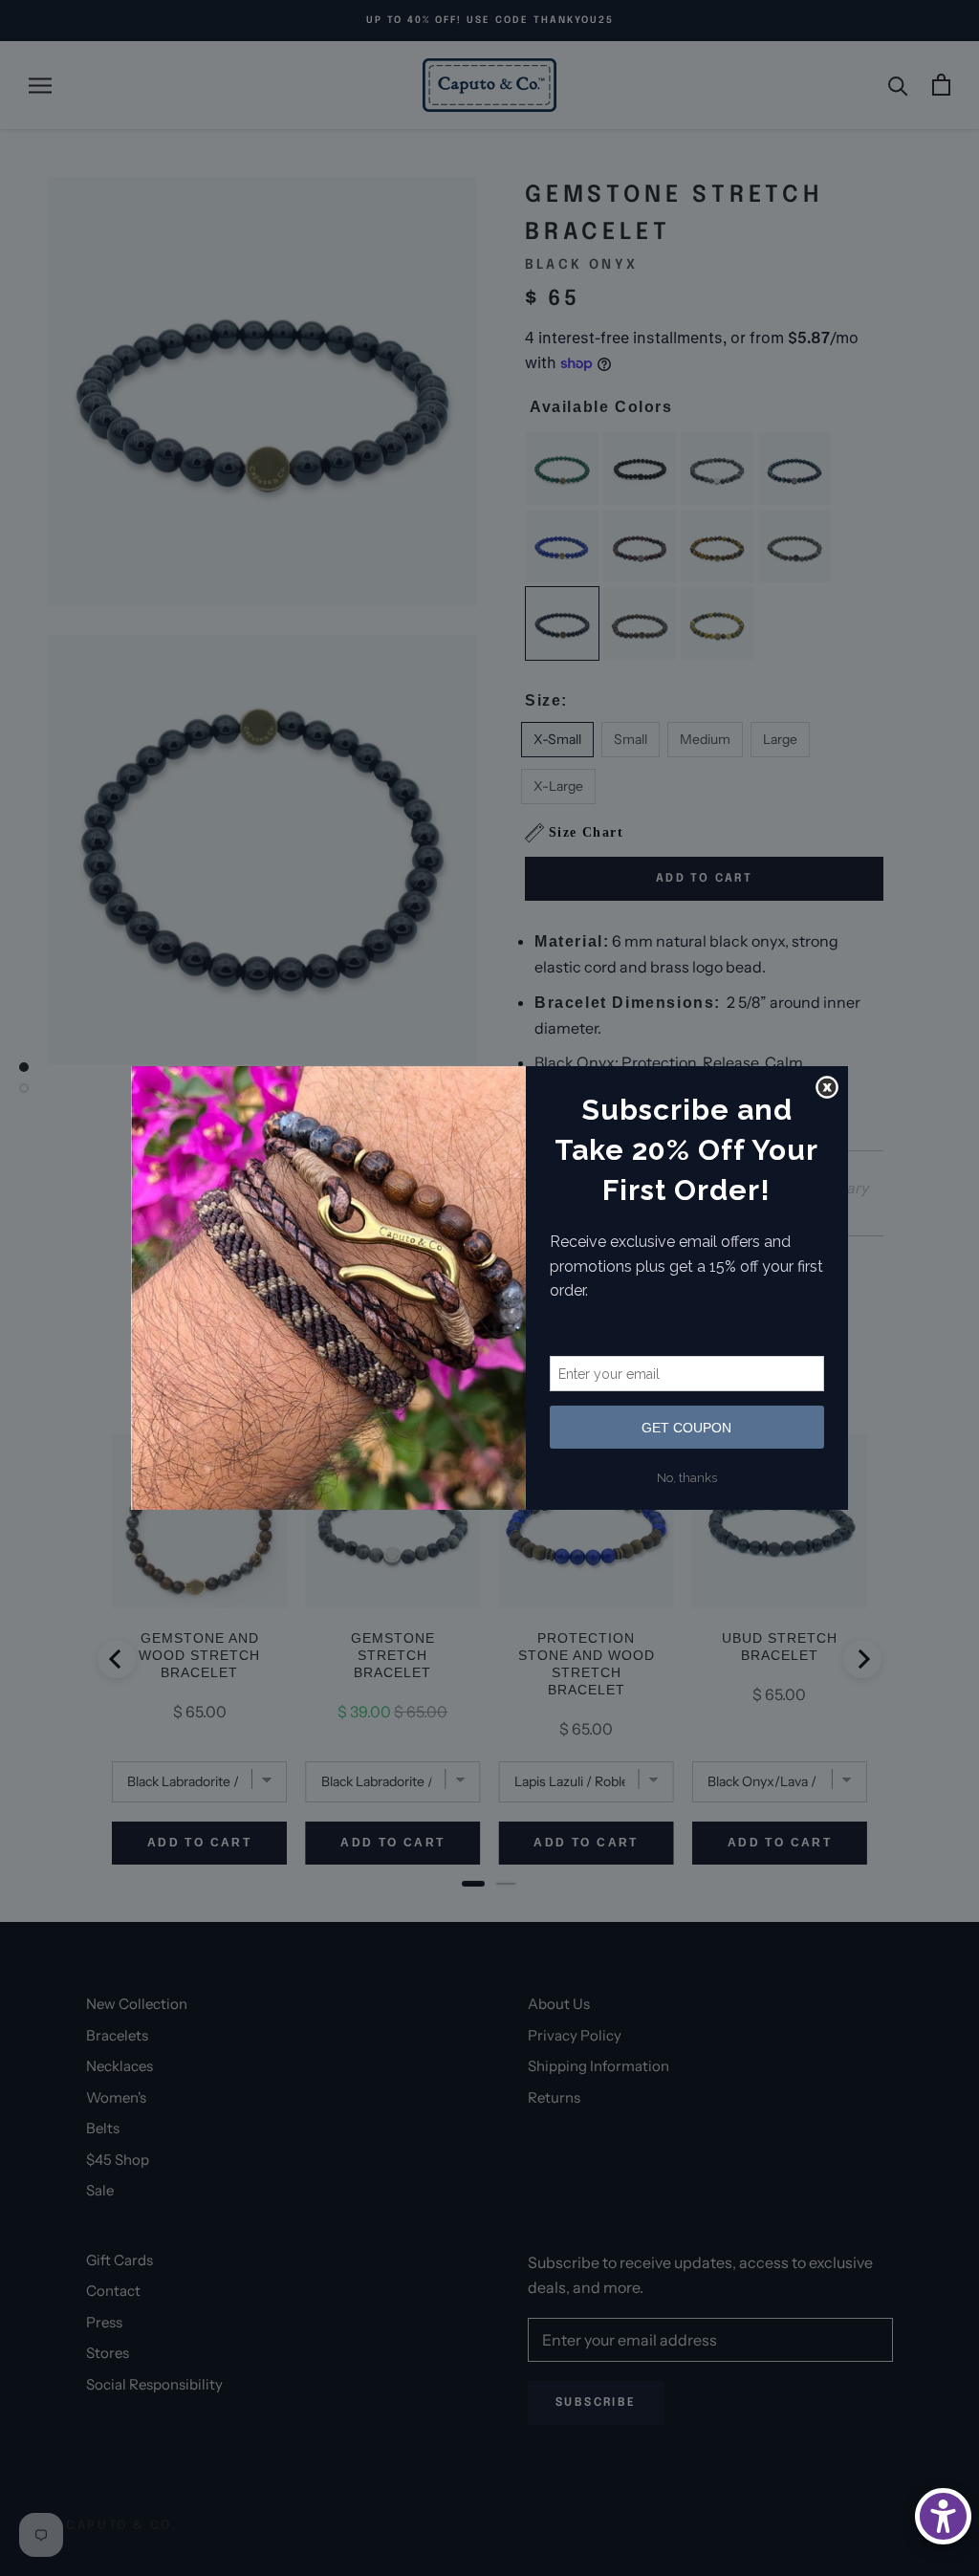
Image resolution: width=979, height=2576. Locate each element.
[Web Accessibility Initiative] (943, 2516)
